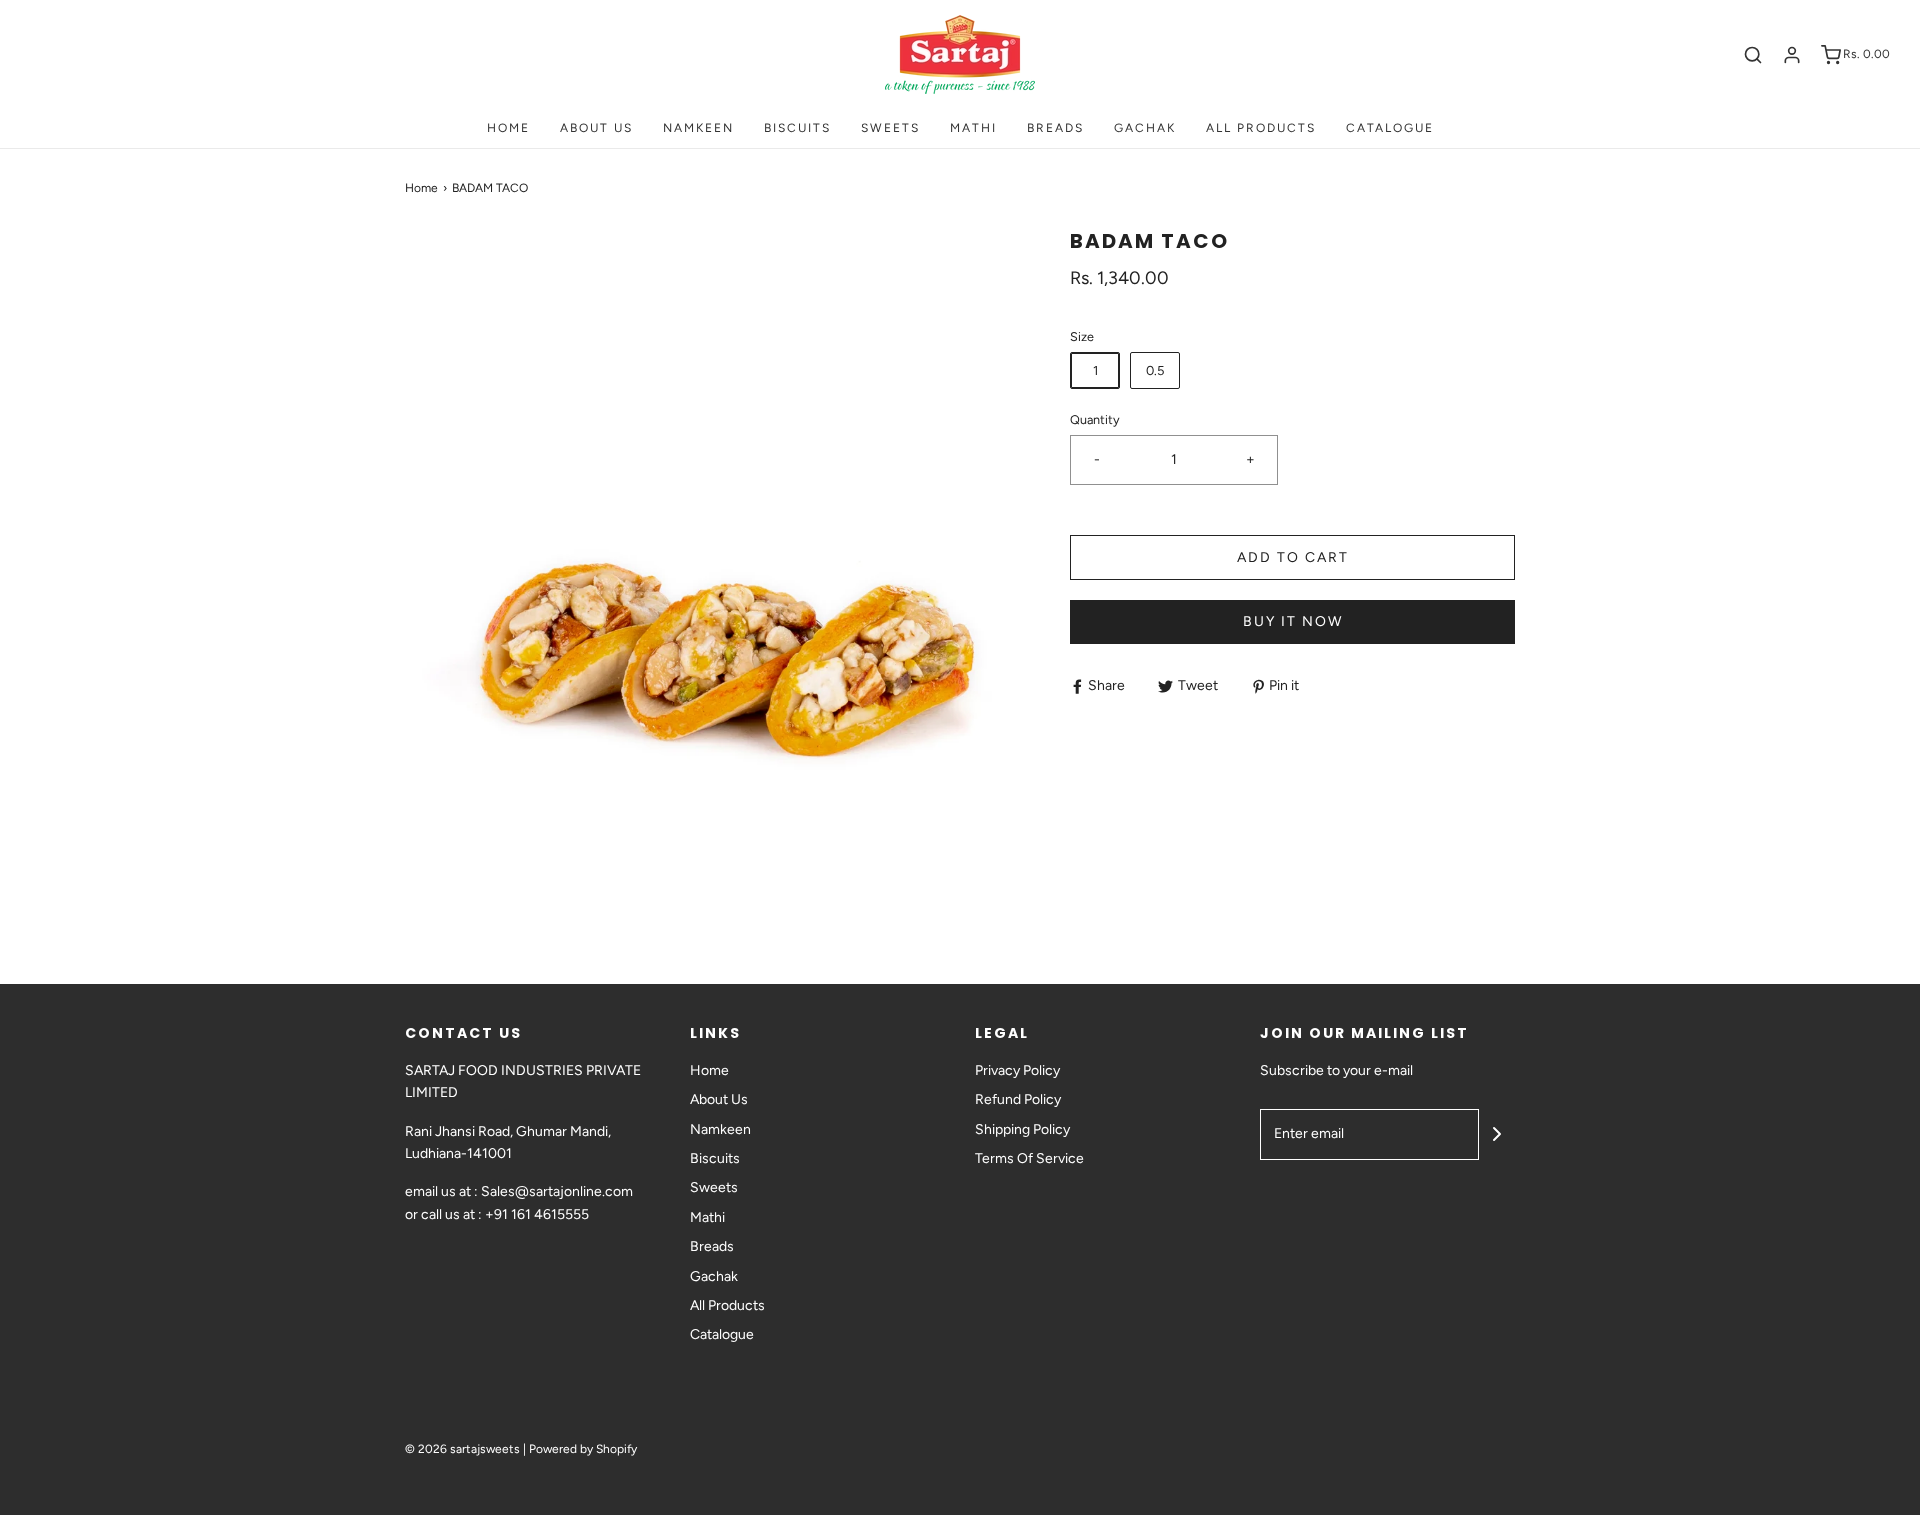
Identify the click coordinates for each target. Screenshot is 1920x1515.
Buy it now (1293, 621)
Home (508, 128)
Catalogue (1390, 128)
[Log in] (1792, 55)
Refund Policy (1018, 1099)
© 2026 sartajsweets (462, 1449)
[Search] (1753, 55)
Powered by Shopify (583, 1449)
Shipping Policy (1022, 1129)
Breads (1055, 128)
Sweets (890, 128)
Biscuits (797, 128)
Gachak (1145, 128)
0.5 (1155, 370)
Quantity (1095, 419)
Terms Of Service (1029, 1158)
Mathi (973, 128)
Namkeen (698, 128)
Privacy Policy (1017, 1070)
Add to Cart (1293, 557)
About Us (596, 128)
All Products (1261, 128)
